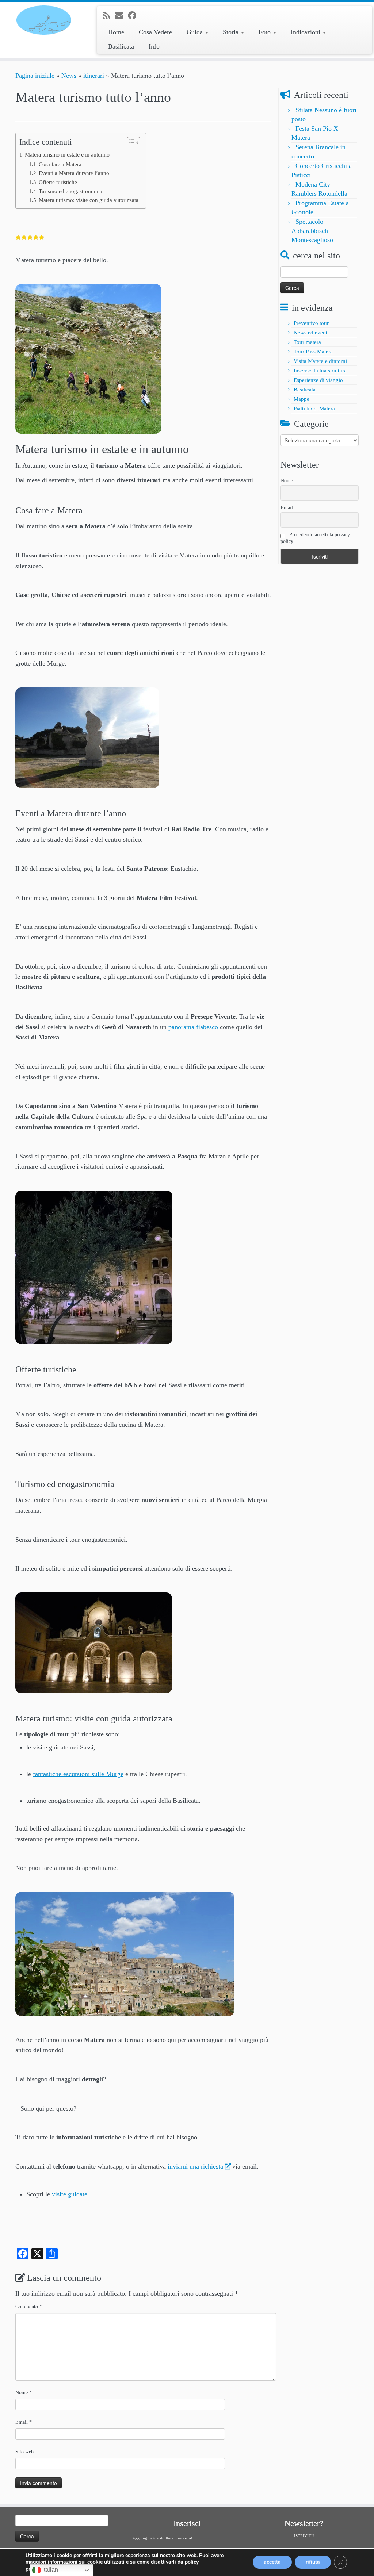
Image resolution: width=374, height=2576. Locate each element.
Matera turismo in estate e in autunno (67, 155)
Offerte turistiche (58, 182)
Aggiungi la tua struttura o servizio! (162, 2538)
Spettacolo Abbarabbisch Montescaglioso (312, 231)
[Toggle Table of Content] (130, 143)
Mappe (302, 399)
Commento (29, 2307)
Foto (266, 32)
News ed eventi (311, 333)
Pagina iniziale (35, 76)
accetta (272, 2562)
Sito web (24, 2452)
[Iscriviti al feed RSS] (109, 16)
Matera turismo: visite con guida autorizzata (89, 200)
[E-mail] (121, 16)
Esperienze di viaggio (318, 380)
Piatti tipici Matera (314, 409)
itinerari (94, 76)
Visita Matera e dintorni (320, 361)
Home (116, 32)
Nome (24, 2393)
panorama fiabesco (193, 1027)
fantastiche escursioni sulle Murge (78, 1774)
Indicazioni (306, 32)
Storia (232, 32)
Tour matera (307, 342)
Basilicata (121, 46)
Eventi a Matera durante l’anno (74, 173)
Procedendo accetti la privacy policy (315, 538)
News (69, 76)
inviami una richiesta (195, 2166)
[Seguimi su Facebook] (134, 16)
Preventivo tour (311, 323)
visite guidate (70, 2194)
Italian (49, 2570)
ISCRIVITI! (304, 2536)
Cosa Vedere (155, 32)
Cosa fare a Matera (60, 164)
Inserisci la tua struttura (320, 371)
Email (24, 2422)
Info (154, 46)
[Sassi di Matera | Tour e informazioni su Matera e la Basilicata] (44, 20)
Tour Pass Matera (313, 352)
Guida (196, 32)
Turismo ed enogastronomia (70, 191)
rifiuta (313, 2562)
